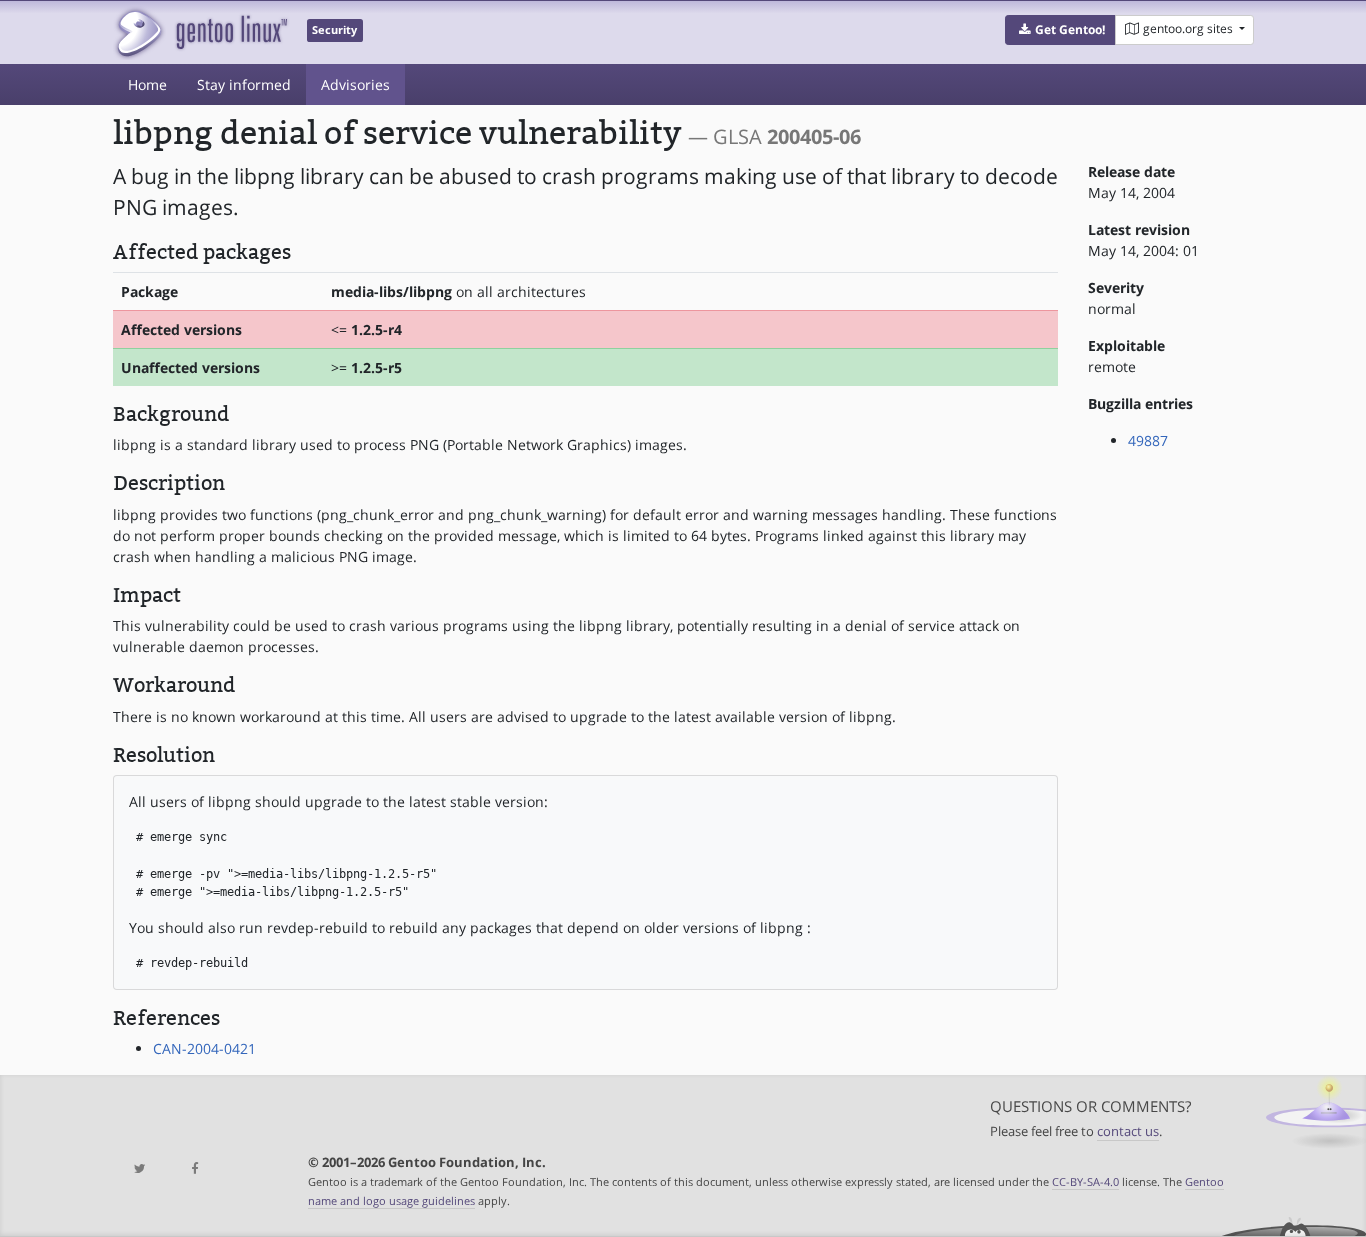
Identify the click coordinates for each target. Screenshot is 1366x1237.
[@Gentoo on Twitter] (140, 1169)
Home (147, 84)
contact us (1128, 1131)
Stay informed (244, 84)
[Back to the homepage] (200, 32)
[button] (1060, 30)
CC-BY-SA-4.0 (1085, 1181)
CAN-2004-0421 (204, 1048)
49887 (1148, 440)
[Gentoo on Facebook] (194, 1169)
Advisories (355, 84)
